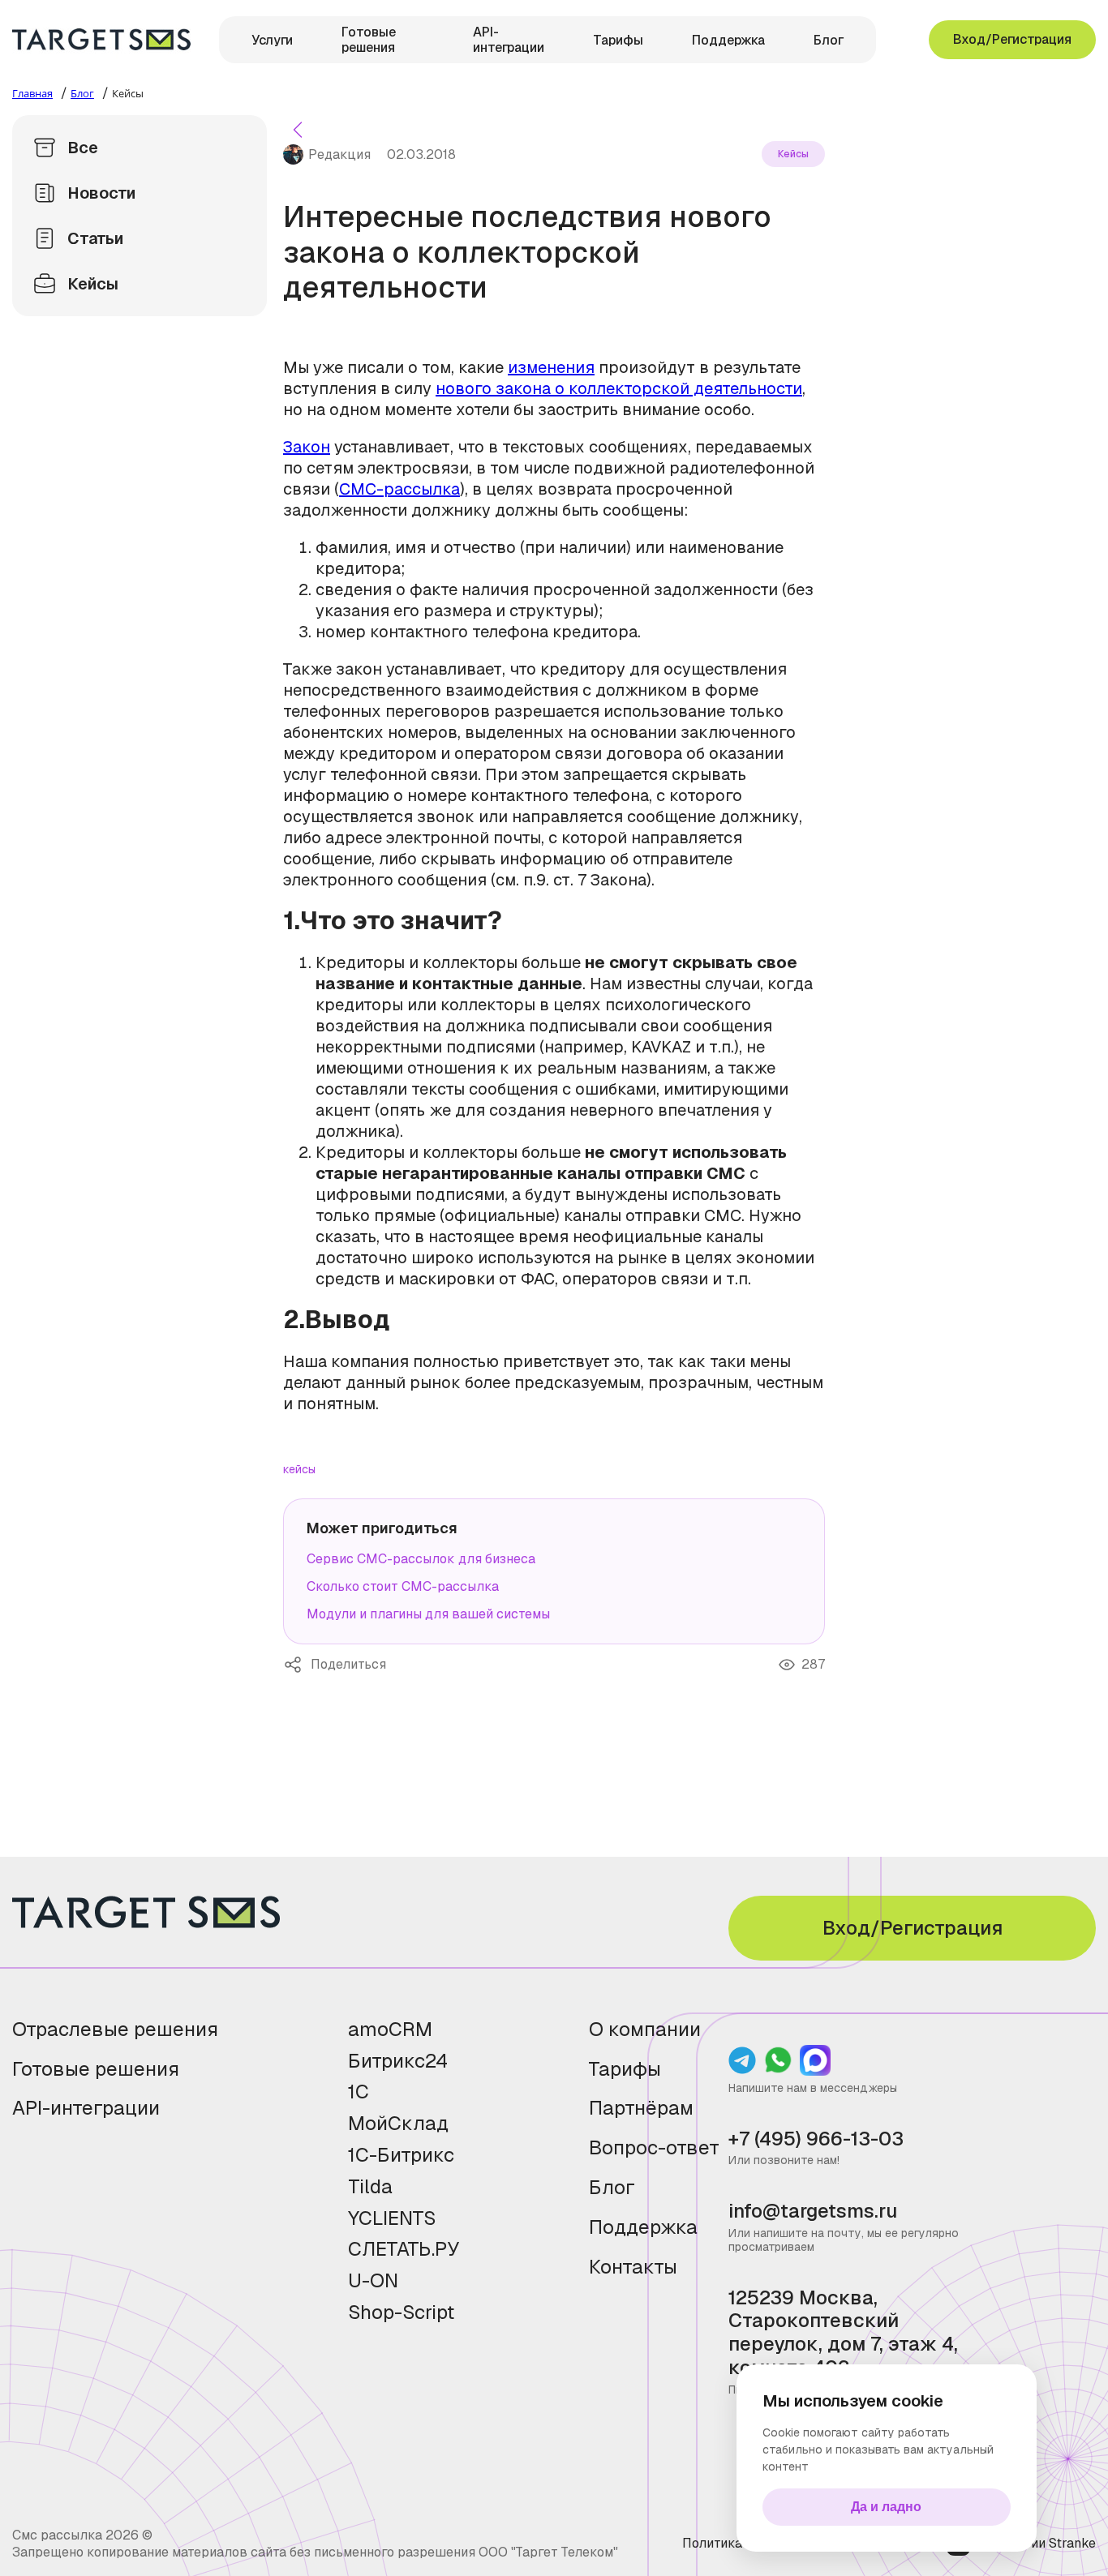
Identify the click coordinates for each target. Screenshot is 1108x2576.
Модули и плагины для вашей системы (428, 1614)
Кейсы (93, 284)
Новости (101, 193)
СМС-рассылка (399, 489)
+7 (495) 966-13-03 (816, 2139)
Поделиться (297, 1665)
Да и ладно (886, 2507)
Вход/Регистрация (1012, 39)
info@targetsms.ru (813, 2212)
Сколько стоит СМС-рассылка (403, 1586)
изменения (551, 367)
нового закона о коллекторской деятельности (619, 388)
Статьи (95, 238)
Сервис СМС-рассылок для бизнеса (421, 1559)
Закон (307, 447)
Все (83, 148)
